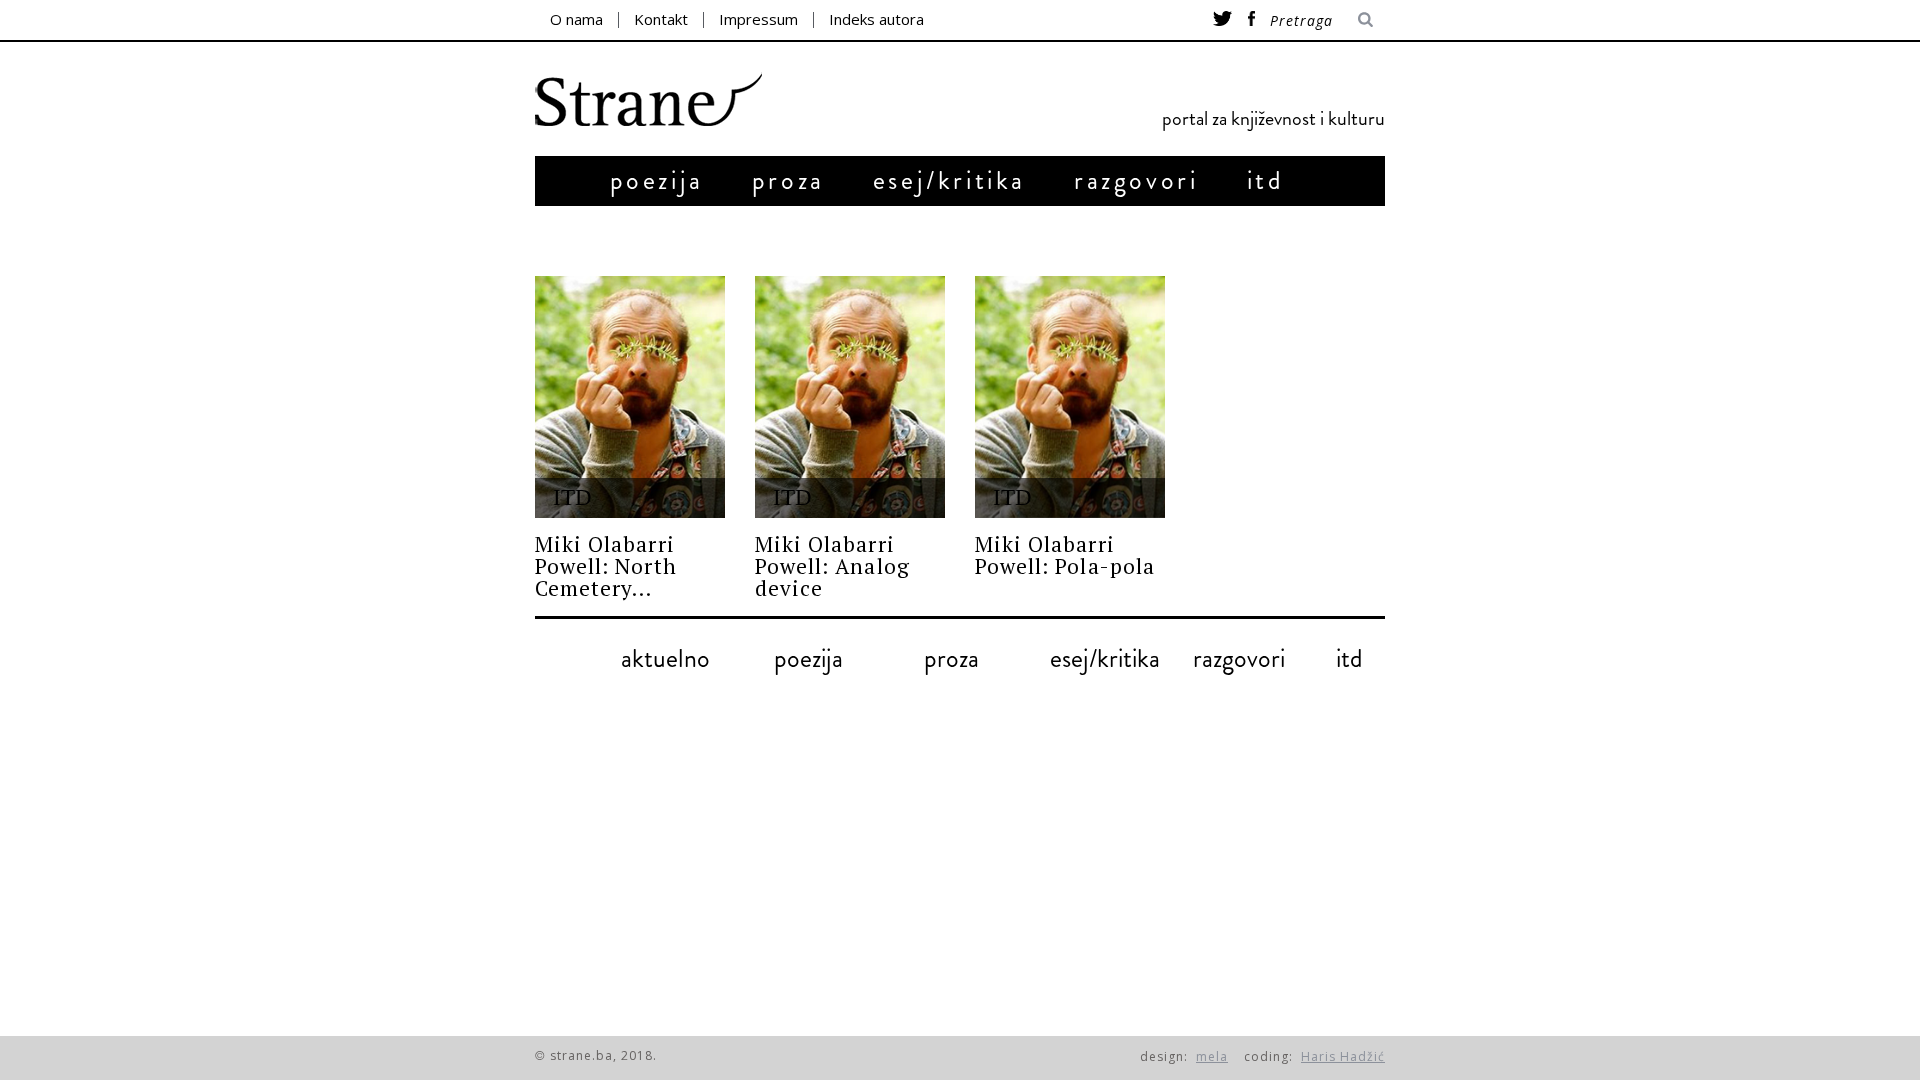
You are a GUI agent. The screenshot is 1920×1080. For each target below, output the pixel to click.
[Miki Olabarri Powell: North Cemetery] (630, 397)
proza (788, 180)
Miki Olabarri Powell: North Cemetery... (606, 566)
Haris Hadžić (1343, 1056)
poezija (657, 180)
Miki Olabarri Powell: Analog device (832, 566)
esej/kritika (949, 180)
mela (1212, 1056)
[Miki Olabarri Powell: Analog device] (850, 397)
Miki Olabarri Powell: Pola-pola (1065, 555)
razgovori (1136, 180)
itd (1266, 180)
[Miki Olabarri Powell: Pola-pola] (1070, 397)
